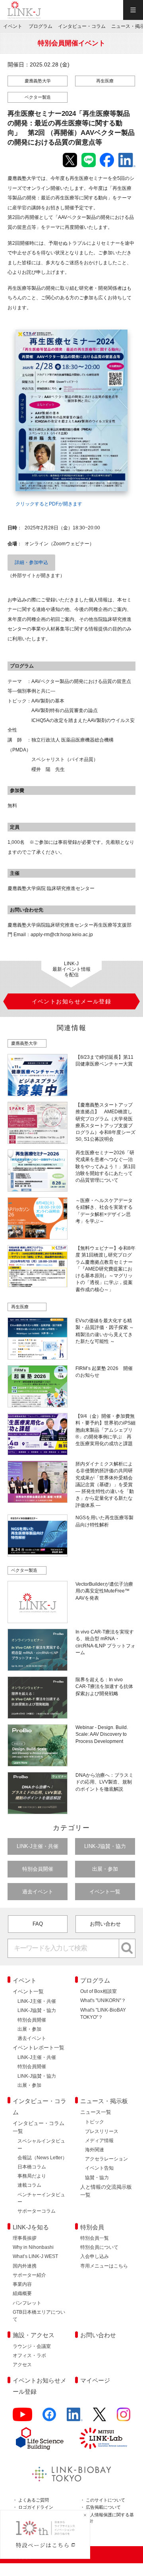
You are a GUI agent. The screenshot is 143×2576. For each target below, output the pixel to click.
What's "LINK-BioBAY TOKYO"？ (103, 2014)
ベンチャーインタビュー (41, 2198)
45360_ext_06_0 (31, 325)
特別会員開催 (38, 1869)
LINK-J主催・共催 (38, 1846)
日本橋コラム (32, 2167)
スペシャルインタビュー (41, 2145)
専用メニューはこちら (104, 2266)
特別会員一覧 (95, 2238)
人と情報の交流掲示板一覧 (106, 2191)
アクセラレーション (106, 2159)
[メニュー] (133, 10)
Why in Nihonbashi (33, 2247)
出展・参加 (105, 1869)
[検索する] (127, 1948)
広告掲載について (103, 2507)
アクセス (22, 2365)
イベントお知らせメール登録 (40, 2386)
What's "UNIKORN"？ (103, 2000)
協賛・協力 (97, 2178)
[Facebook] (49, 2418)
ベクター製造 (38, 97)
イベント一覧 (105, 1892)
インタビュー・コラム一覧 (39, 2127)
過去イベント (38, 1892)
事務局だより (32, 2176)
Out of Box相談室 (99, 1991)
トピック (95, 2122)
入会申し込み (95, 2256)
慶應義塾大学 (38, 81)
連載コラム (29, 2185)
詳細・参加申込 (31, 562)
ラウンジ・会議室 (32, 2346)
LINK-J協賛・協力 (105, 1846)
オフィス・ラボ (29, 2355)
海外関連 (95, 2150)
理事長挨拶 (25, 2238)
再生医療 (105, 81)
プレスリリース (102, 2131)
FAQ (38, 1924)
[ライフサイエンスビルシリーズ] (40, 2438)
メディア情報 (99, 2141)
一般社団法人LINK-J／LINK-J (24, 10)
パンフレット (27, 2303)
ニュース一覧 (96, 2112)
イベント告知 (99, 2168)
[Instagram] (124, 2418)
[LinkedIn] (75, 2418)
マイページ (95, 2380)
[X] (100, 2418)
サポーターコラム (37, 2211)
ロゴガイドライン (36, 2507)
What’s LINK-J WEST (35, 2256)
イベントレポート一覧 (39, 2048)
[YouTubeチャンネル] (22, 2418)
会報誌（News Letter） (42, 2158)
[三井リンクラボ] (103, 2438)
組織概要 (22, 2293)
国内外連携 (25, 2266)
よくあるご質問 (34, 2500)
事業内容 (22, 2284)
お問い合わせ (105, 1924)
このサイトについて (105, 2500)
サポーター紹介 (29, 2275)
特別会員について (99, 2247)
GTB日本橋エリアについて (39, 2316)
